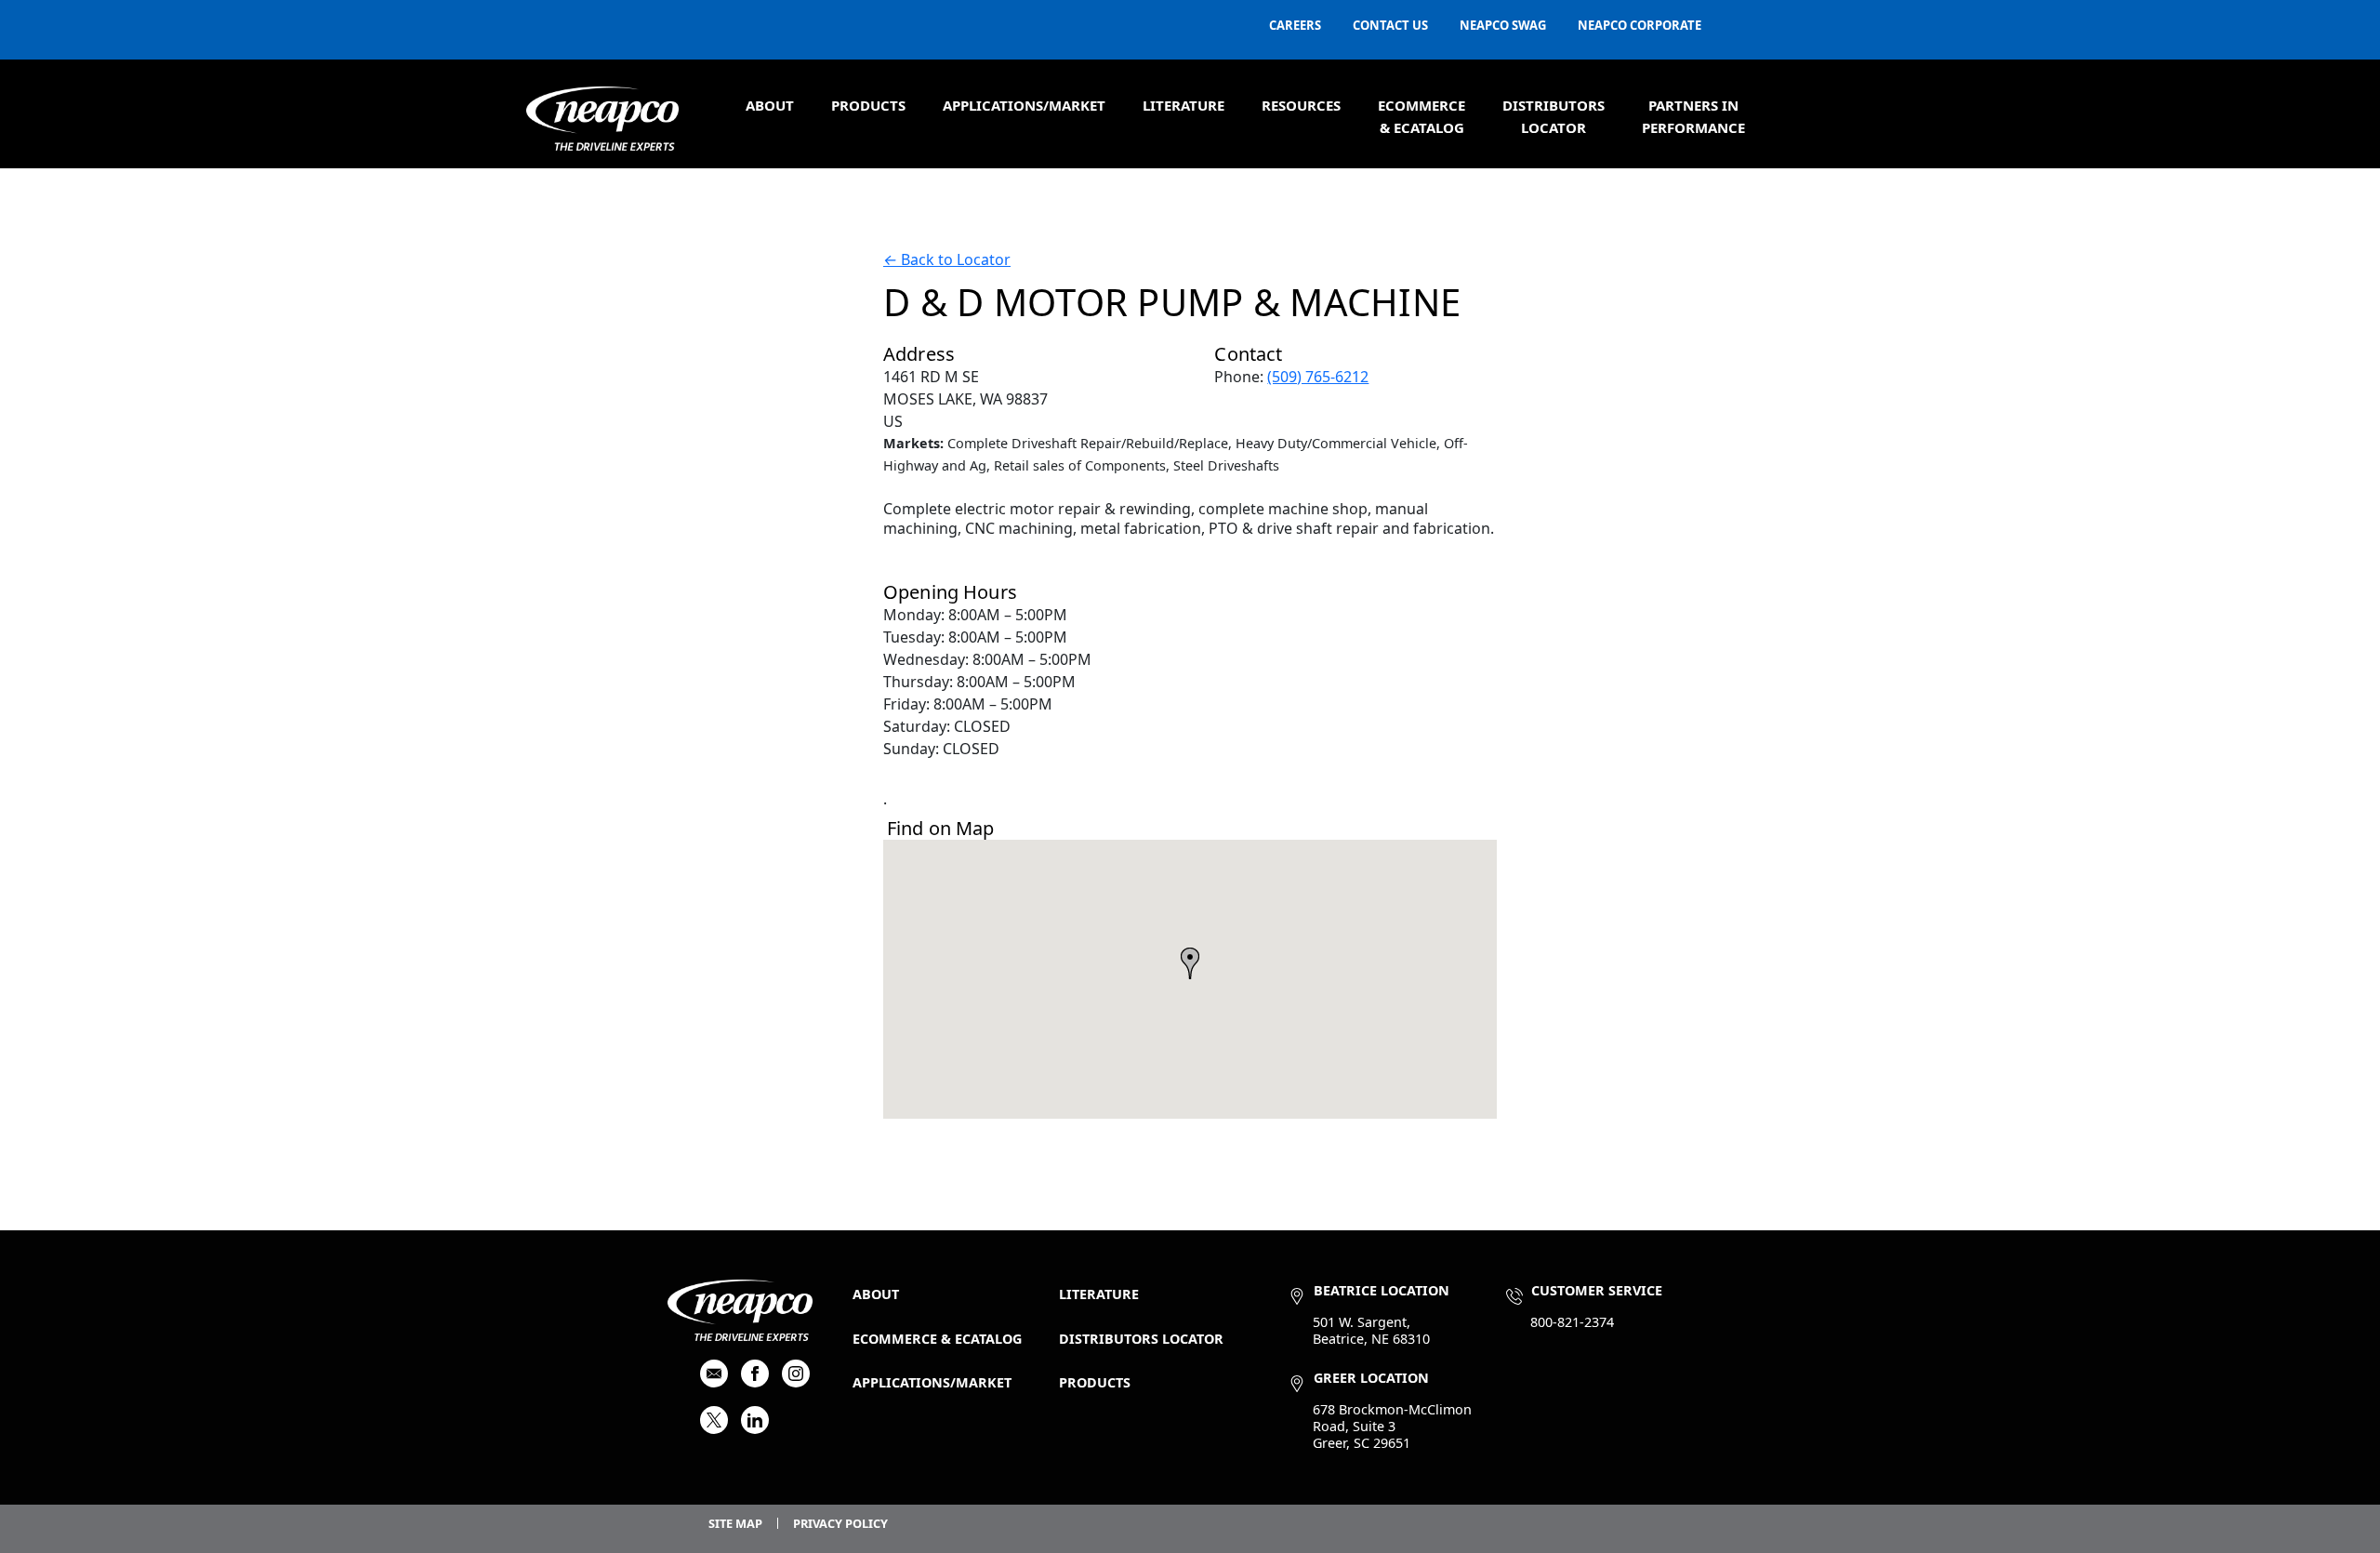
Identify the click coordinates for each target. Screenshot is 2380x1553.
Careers (1295, 25)
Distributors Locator (1141, 1339)
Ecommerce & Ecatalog (937, 1339)
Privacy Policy (840, 1523)
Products (868, 105)
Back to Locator (947, 259)
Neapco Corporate (1640, 25)
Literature (1183, 105)
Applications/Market (1024, 105)
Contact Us (1390, 25)
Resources (1301, 105)
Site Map (735, 1523)
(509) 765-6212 (1318, 377)
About (770, 105)
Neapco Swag (1503, 25)
